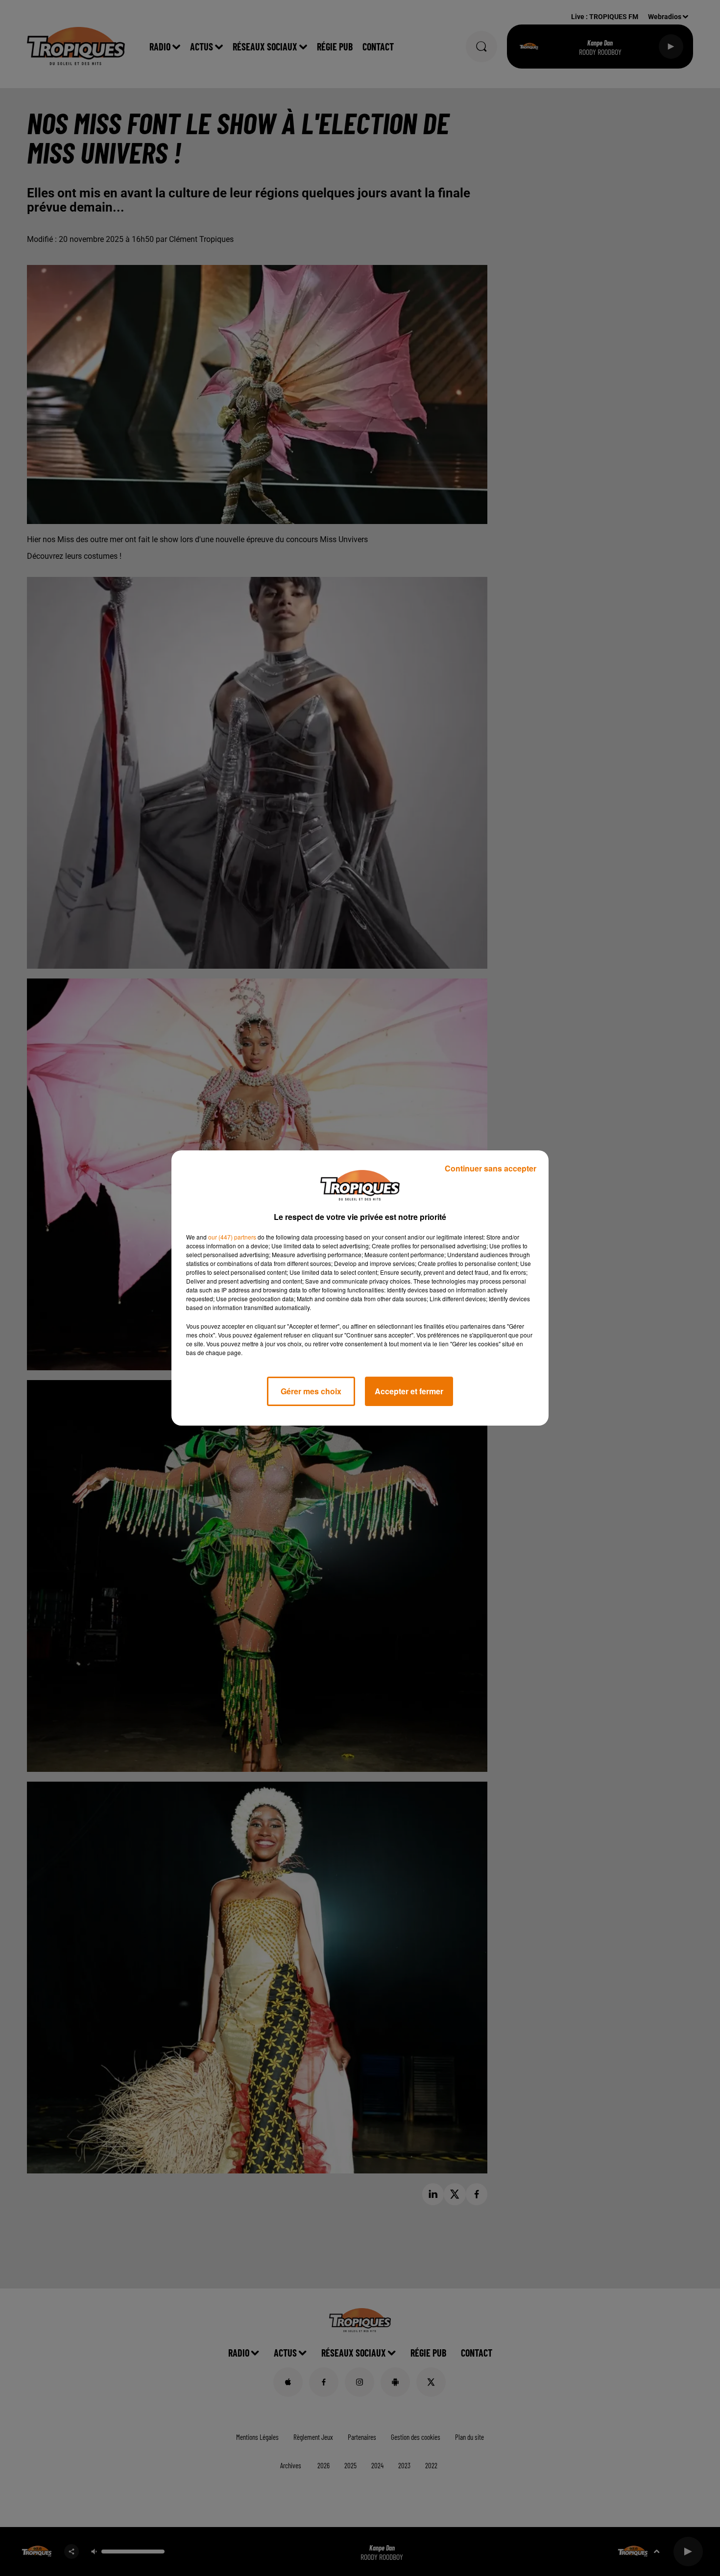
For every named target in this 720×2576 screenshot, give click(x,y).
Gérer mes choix (311, 1391)
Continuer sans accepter (491, 1168)
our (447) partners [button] (232, 1237)
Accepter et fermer (409, 1391)
